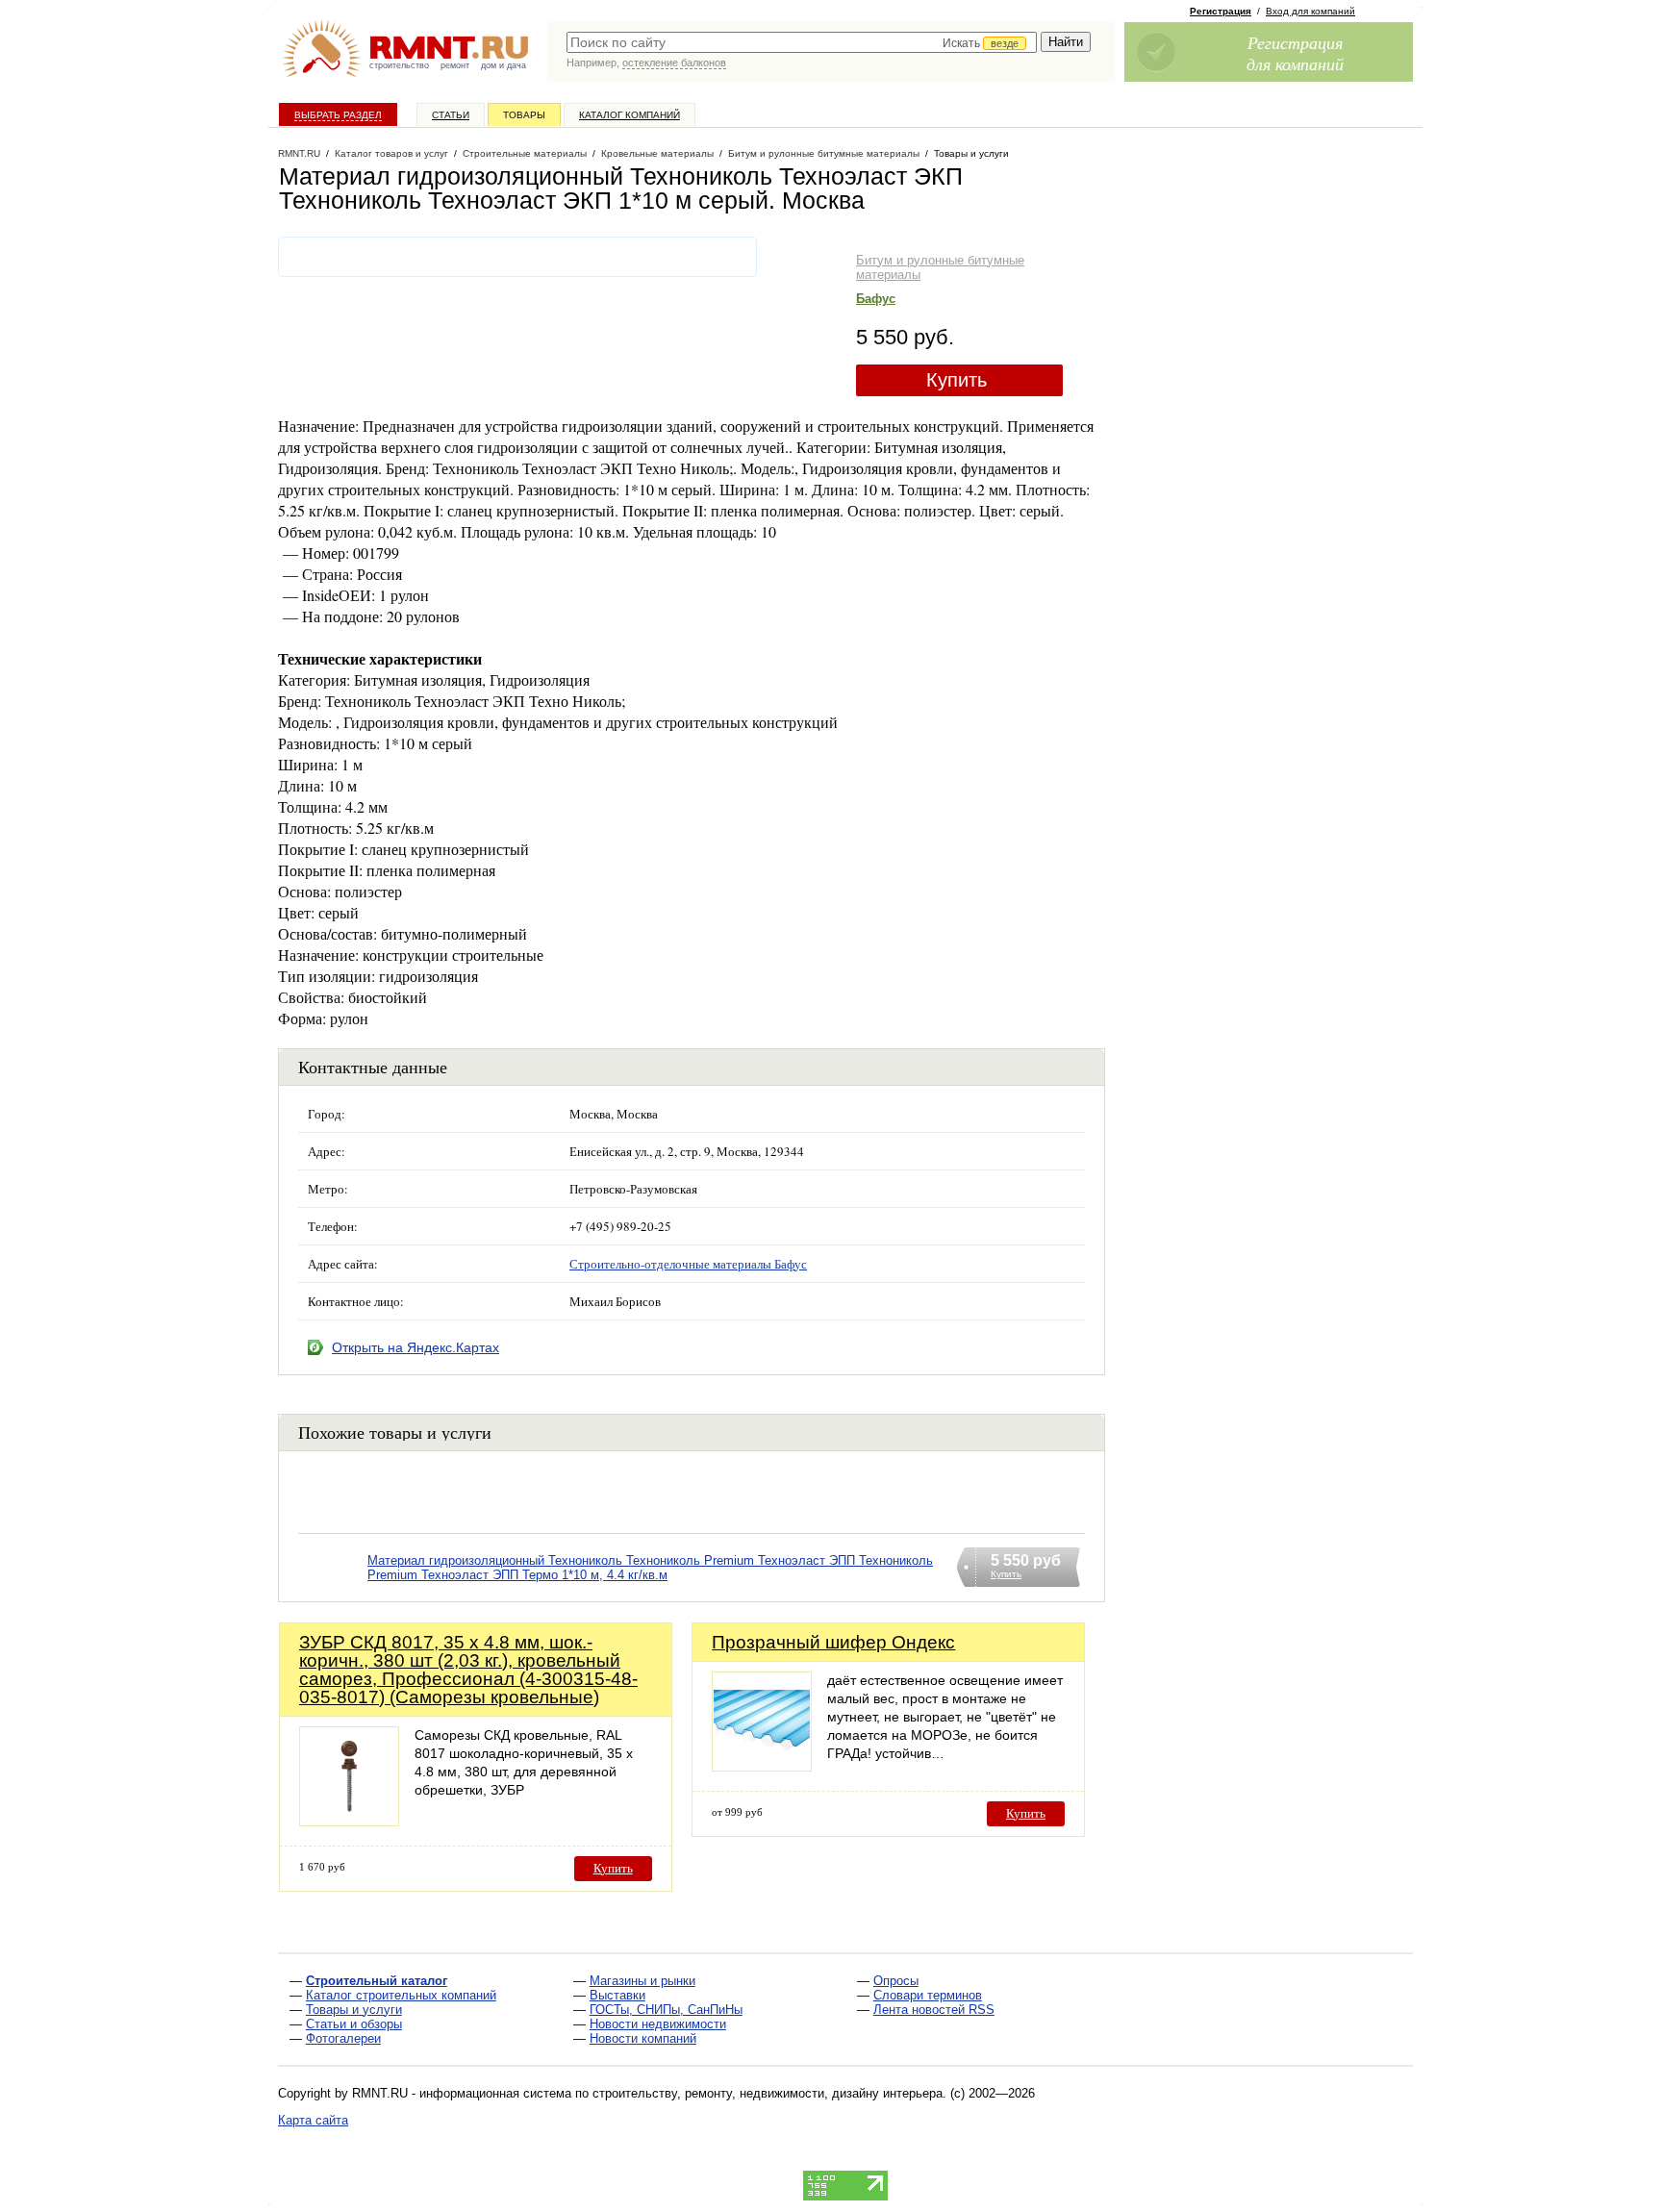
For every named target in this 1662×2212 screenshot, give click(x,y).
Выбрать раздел (338, 115)
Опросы (896, 1981)
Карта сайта (313, 2120)
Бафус (876, 299)
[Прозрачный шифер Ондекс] (762, 1766)
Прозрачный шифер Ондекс (833, 1642)
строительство (399, 65)
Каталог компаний (630, 115)
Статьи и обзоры (354, 2024)
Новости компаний (643, 2038)
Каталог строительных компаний (401, 1995)
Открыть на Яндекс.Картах (415, 1347)
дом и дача (504, 65)
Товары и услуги (354, 2010)
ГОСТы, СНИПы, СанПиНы (666, 2010)
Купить (957, 380)
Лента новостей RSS (934, 2010)
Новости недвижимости (658, 2024)
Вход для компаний (1310, 11)
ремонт (455, 65)
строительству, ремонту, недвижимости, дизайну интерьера (768, 2093)
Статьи (451, 115)
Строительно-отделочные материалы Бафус (688, 1264)
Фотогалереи (343, 2038)
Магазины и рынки (642, 1981)
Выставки (617, 1995)
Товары (524, 115)
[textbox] (802, 42)
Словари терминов (928, 1995)
